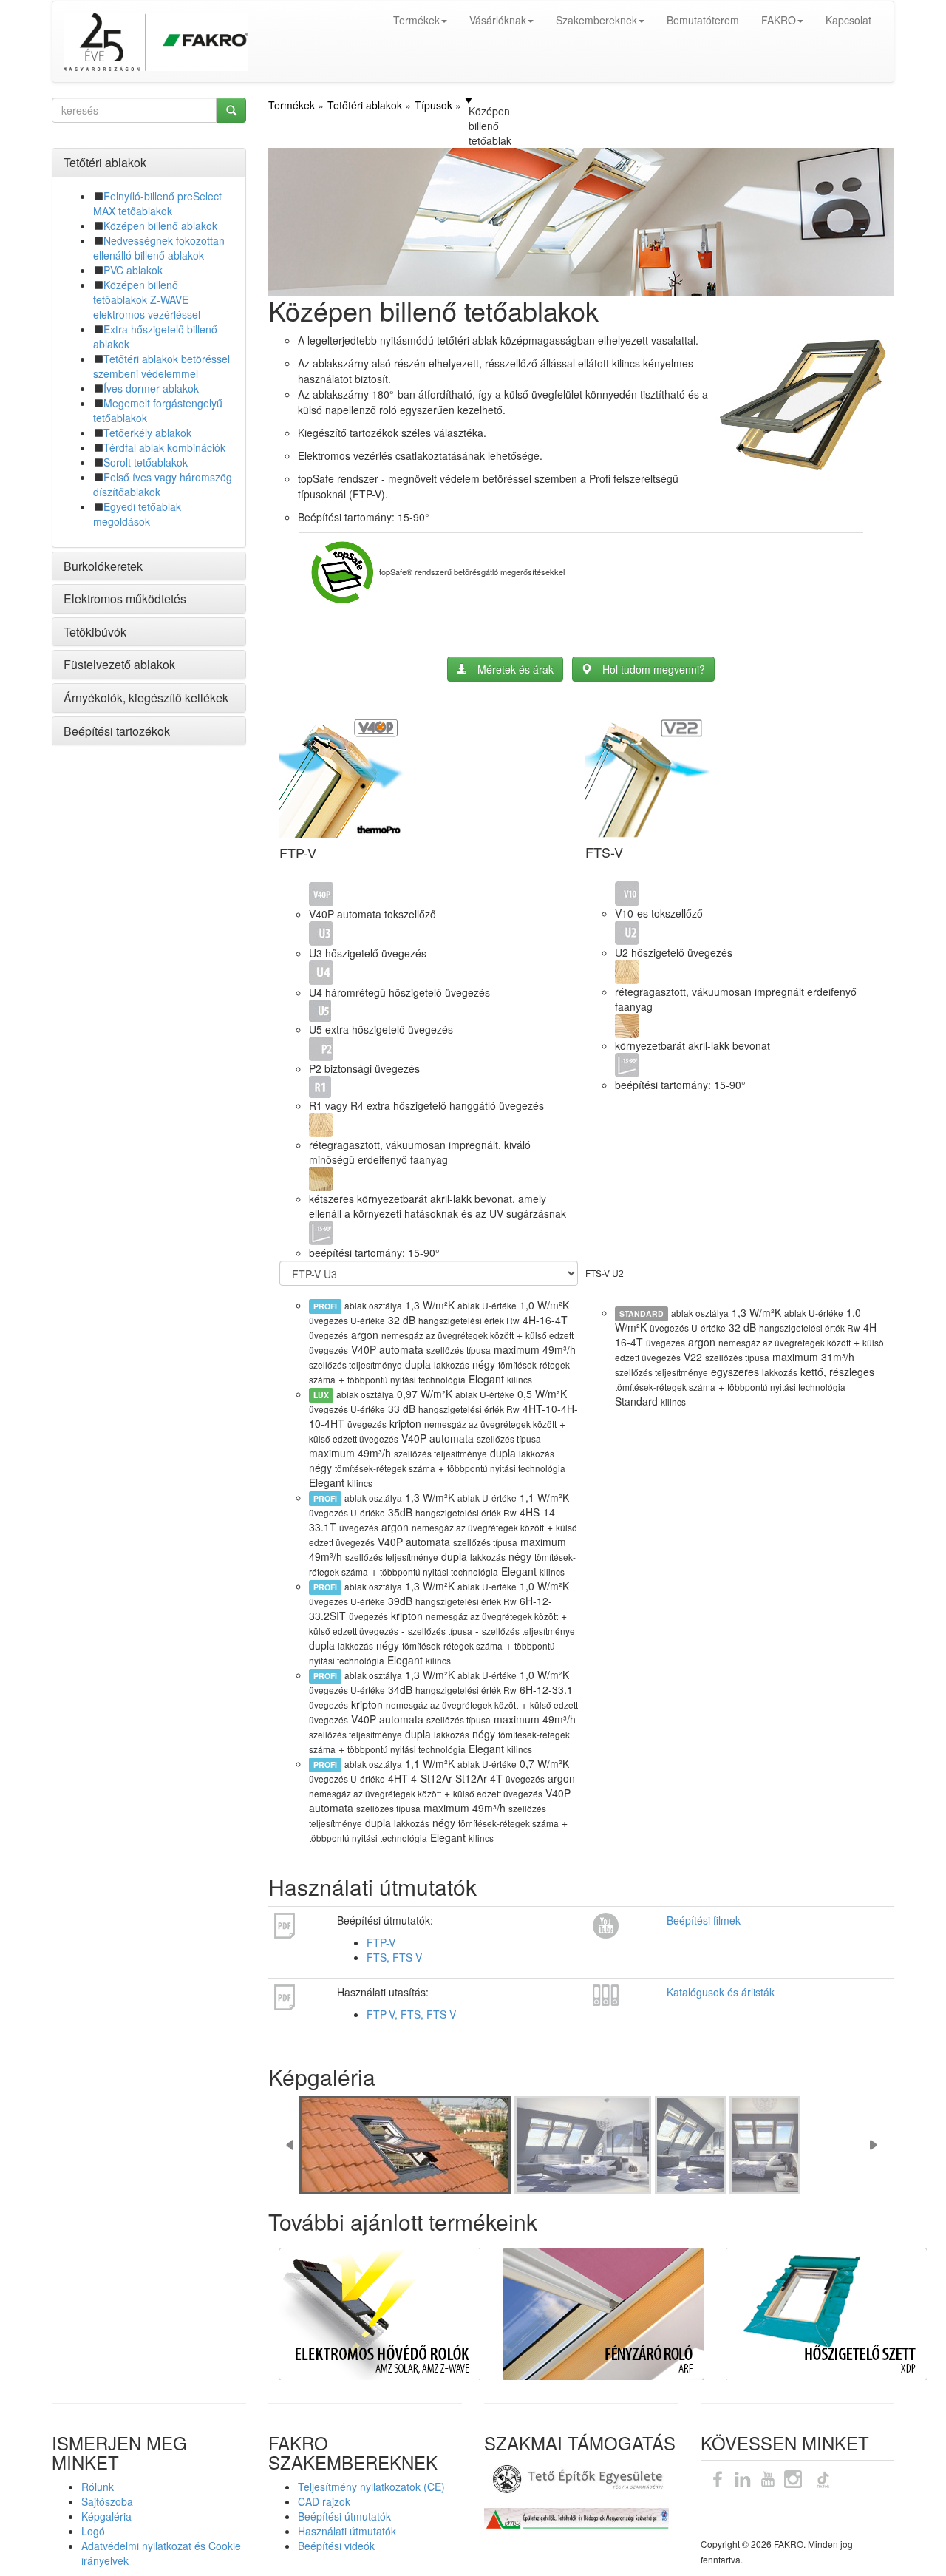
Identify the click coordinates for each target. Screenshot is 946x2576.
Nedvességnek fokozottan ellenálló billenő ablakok (159, 248)
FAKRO (779, 20)
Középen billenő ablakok (160, 226)
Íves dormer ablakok (151, 388)
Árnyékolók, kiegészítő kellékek (146, 698)
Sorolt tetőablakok (146, 462)
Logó (93, 2531)
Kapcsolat (848, 20)
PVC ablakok (133, 270)
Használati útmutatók (347, 2531)
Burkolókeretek (103, 566)
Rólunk (98, 2487)
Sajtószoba (107, 2501)
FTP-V (381, 1942)
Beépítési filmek (704, 1920)
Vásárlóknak (498, 20)
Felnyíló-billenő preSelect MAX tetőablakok (157, 203)
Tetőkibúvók (95, 632)
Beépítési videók (336, 2546)
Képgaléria (106, 2516)
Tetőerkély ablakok (147, 433)
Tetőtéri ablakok (105, 162)
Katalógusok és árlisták (721, 1992)
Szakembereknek (596, 20)
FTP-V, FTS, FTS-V (411, 2014)
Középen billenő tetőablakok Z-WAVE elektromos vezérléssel (147, 299)
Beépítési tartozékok (117, 731)
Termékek (416, 20)
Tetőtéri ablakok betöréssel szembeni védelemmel (161, 366)
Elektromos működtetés (125, 599)
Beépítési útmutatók (344, 2516)
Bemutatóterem (703, 20)
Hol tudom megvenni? (654, 669)
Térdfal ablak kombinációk (164, 447)
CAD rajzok (324, 2501)
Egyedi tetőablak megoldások (137, 514)
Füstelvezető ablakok (119, 664)
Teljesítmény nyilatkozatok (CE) (371, 2487)
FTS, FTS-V (394, 1957)
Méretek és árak (515, 669)
